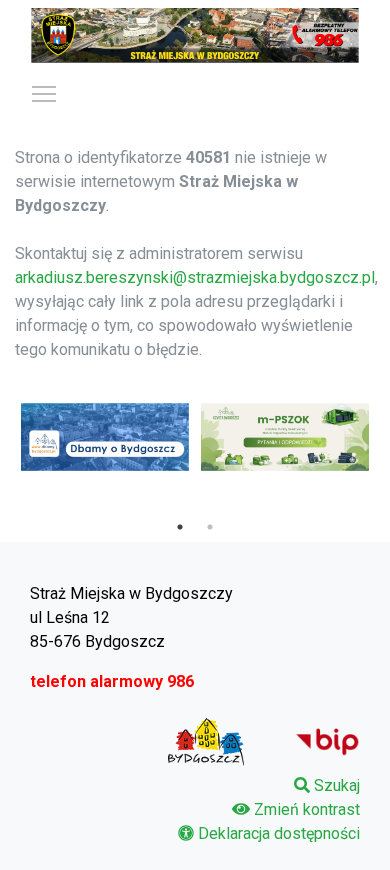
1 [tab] (180, 527)
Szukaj (337, 785)
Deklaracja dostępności (279, 833)
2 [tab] (210, 527)
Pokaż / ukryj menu (44, 93)
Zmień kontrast (307, 809)
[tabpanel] (105, 437)
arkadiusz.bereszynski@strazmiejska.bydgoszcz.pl (195, 277)
